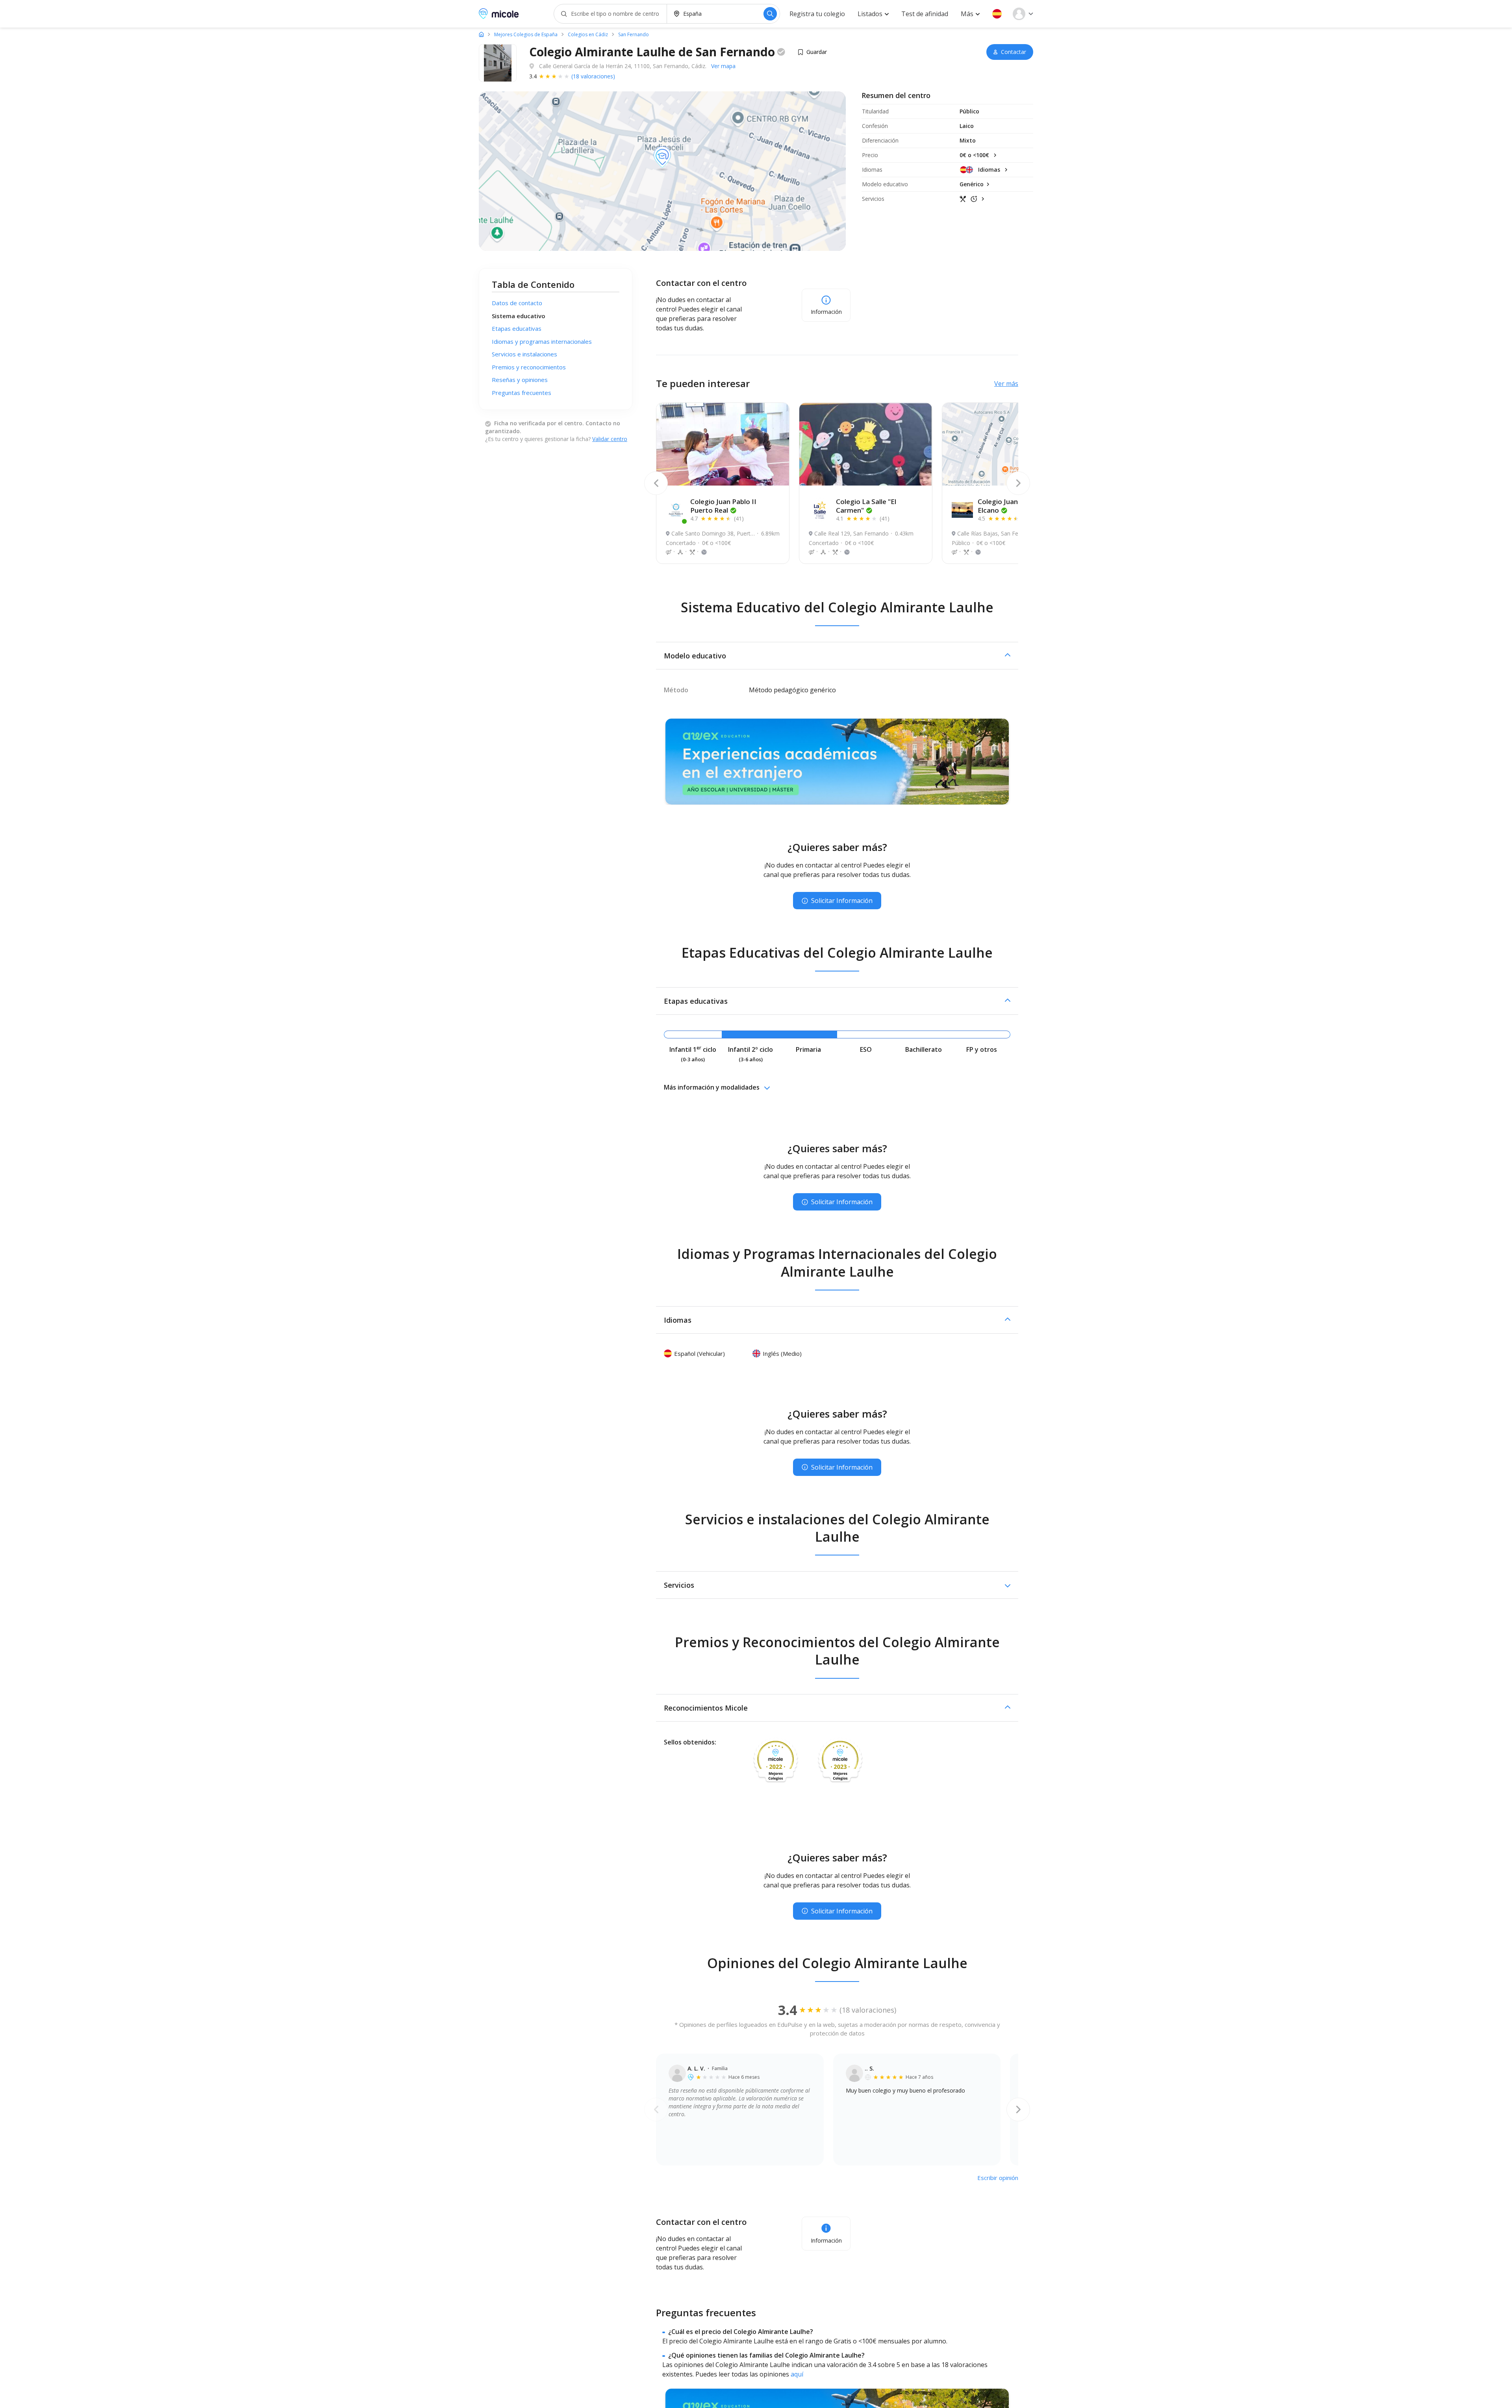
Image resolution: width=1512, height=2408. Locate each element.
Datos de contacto (517, 303)
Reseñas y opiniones (520, 380)
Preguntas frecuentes (522, 393)
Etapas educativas (517, 328)
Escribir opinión (998, 2178)
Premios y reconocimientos (529, 367)
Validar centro (610, 439)
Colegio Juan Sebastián (1014, 506)
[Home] (481, 34)
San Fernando (634, 35)
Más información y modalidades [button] (712, 1087)
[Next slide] (1018, 483)
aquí (797, 2374)
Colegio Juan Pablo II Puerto (723, 506)
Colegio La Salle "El (866, 506)
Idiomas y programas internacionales (542, 341)
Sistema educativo (519, 316)
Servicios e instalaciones (524, 354)
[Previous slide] (656, 483)
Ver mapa (723, 66)
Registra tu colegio (817, 14)
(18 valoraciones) (593, 76)
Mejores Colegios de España (526, 35)
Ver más (1006, 384)
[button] (997, 14)
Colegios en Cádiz (588, 35)
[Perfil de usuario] (1023, 14)
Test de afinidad (925, 14)
